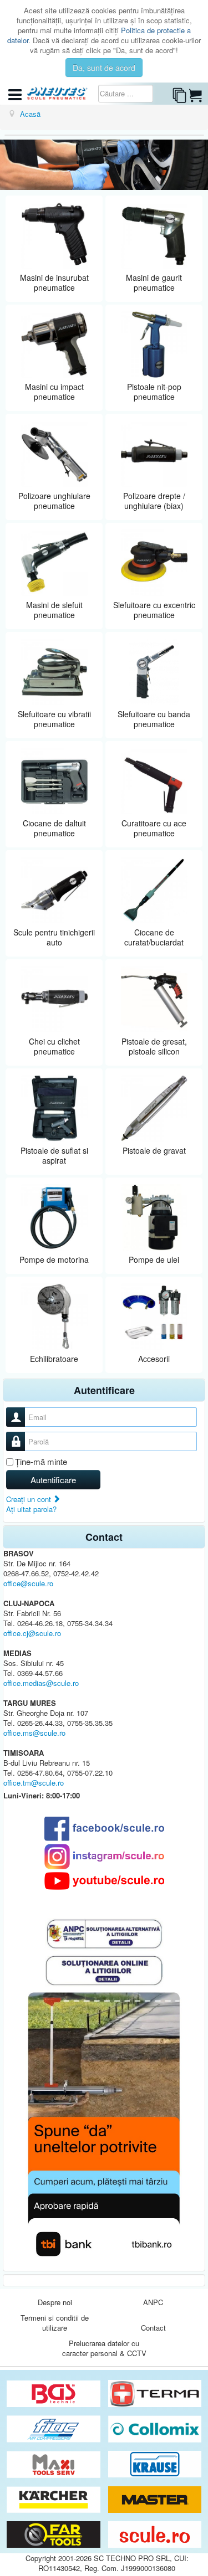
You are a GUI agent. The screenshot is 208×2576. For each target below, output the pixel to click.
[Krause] (155, 2464)
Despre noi (55, 2302)
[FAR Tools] (55, 2535)
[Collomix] (155, 2429)
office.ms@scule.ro (34, 1733)
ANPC (153, 2302)
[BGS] (55, 2394)
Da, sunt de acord (104, 68)
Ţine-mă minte (41, 1462)
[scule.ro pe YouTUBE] (104, 1881)
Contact (153, 2328)
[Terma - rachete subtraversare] (155, 2394)
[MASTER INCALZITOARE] (155, 2500)
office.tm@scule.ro (34, 1783)
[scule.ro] (155, 2535)
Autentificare (53, 1480)
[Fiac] (55, 2429)
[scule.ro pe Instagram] (104, 1857)
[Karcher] (55, 2500)
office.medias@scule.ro (41, 1683)
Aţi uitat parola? (31, 1509)
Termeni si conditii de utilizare (55, 2323)
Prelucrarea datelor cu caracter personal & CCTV (104, 2348)
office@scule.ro (28, 1583)
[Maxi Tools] (55, 2464)
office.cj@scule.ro (32, 1633)
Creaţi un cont (30, 1499)
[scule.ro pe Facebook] (104, 1829)
